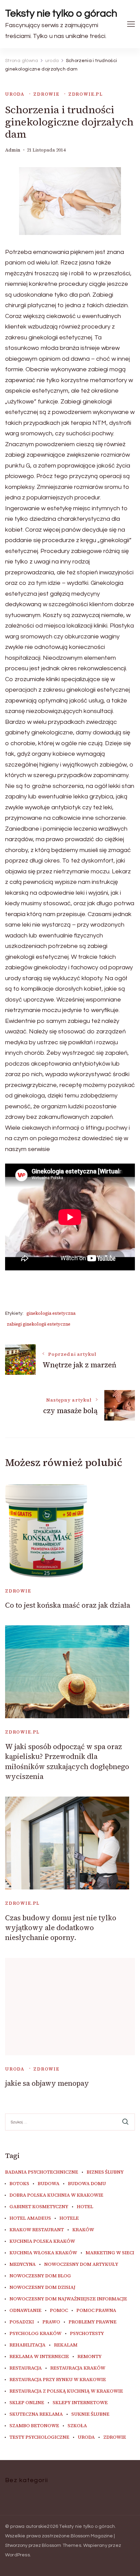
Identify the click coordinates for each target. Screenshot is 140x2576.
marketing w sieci (110, 2253)
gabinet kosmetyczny (39, 2207)
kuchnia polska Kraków (42, 2241)
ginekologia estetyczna (51, 1313)
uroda (15, 94)
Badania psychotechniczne (42, 2172)
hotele (69, 2218)
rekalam (66, 2345)
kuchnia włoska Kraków (43, 2253)
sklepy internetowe (80, 2403)
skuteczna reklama (36, 2414)
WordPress (17, 2555)
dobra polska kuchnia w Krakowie (56, 2195)
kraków (83, 2230)
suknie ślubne (90, 2414)
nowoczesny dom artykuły (81, 2264)
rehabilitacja (28, 2345)
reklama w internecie (39, 2357)
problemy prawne (93, 2322)
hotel (85, 2207)
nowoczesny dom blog (40, 2276)
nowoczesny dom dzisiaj (42, 2287)
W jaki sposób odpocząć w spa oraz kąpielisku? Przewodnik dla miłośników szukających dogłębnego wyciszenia (67, 1761)
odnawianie (25, 2311)
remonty (90, 2357)
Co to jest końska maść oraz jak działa (68, 1605)
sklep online (27, 2403)
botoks (19, 2184)
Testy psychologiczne (39, 2437)
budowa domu (87, 2184)
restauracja (26, 2368)
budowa (49, 2184)
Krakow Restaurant (37, 2230)
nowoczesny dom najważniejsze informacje (68, 2299)
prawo (51, 2322)
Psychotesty (87, 2334)
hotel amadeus (30, 2218)
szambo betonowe (34, 2426)
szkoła (77, 2426)
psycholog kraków (36, 2334)
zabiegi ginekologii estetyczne (39, 1324)
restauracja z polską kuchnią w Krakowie (66, 2391)
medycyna (23, 2264)
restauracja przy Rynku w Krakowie (58, 2380)
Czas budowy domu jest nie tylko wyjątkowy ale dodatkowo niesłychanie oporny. (61, 1928)
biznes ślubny (105, 2172)
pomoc (59, 2311)
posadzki (22, 2322)
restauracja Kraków (78, 2368)
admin (13, 150)
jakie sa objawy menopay (47, 2083)
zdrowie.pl (86, 94)
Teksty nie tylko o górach (61, 13)
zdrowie (46, 94)
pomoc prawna (96, 2311)
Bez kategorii (27, 2480)
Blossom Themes (62, 2545)
